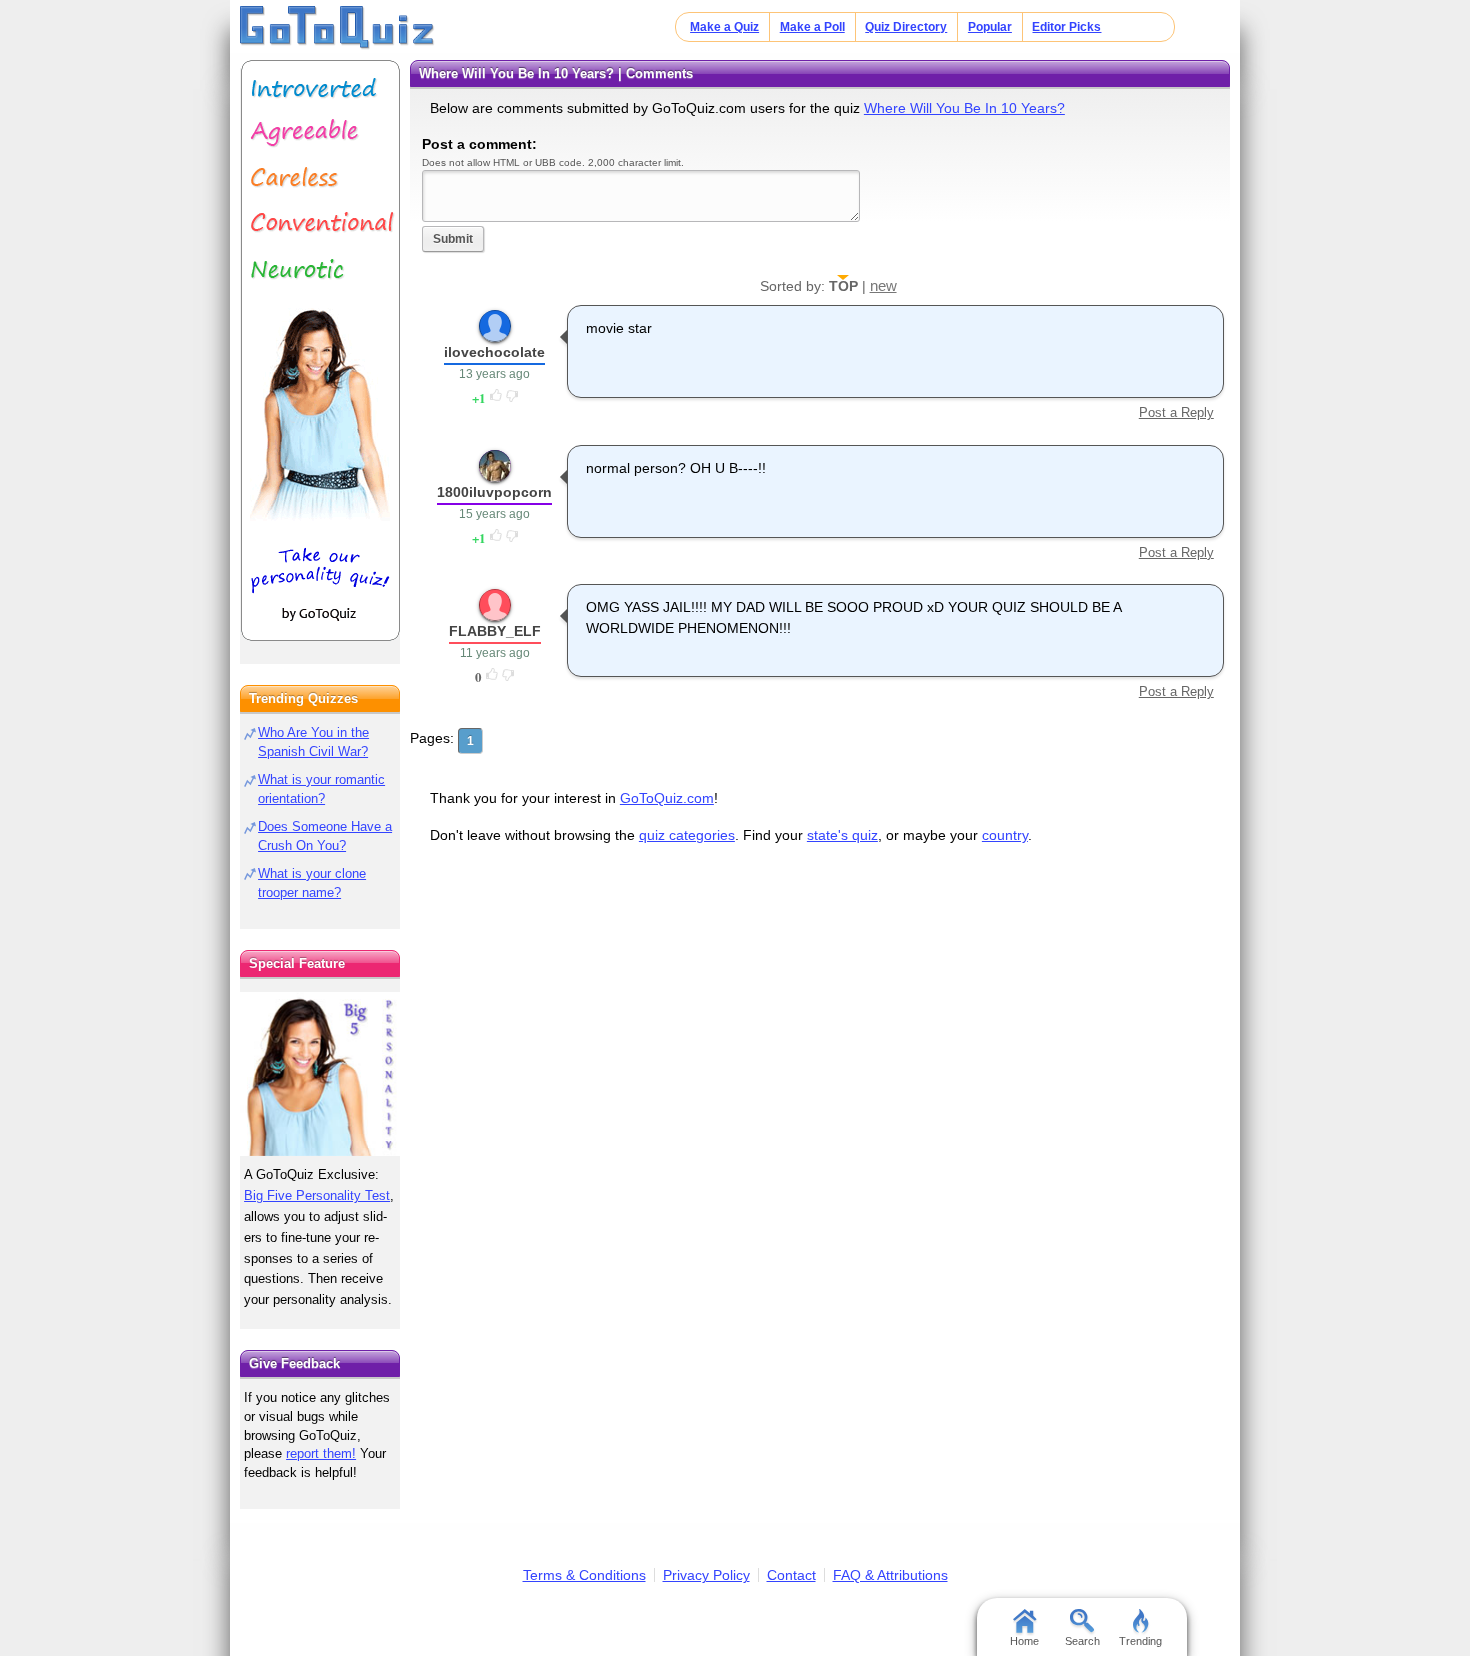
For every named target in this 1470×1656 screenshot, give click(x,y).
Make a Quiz (724, 27)
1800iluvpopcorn (494, 492)
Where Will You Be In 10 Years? (964, 108)
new (883, 285)
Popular (990, 27)
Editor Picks (1066, 27)
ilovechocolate (494, 352)
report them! (321, 1453)
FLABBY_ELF (495, 631)
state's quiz (842, 835)
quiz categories (687, 835)
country (1005, 835)
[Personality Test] (320, 350)
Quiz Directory (906, 27)
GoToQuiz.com (667, 798)
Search (1082, 1641)
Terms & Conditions (584, 1575)
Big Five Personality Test (317, 1195)
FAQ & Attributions (890, 1575)
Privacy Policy (706, 1575)
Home (1024, 1641)
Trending (1140, 1641)
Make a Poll (812, 27)
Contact (791, 1575)
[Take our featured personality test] (320, 1074)
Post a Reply (1176, 412)
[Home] (337, 28)
